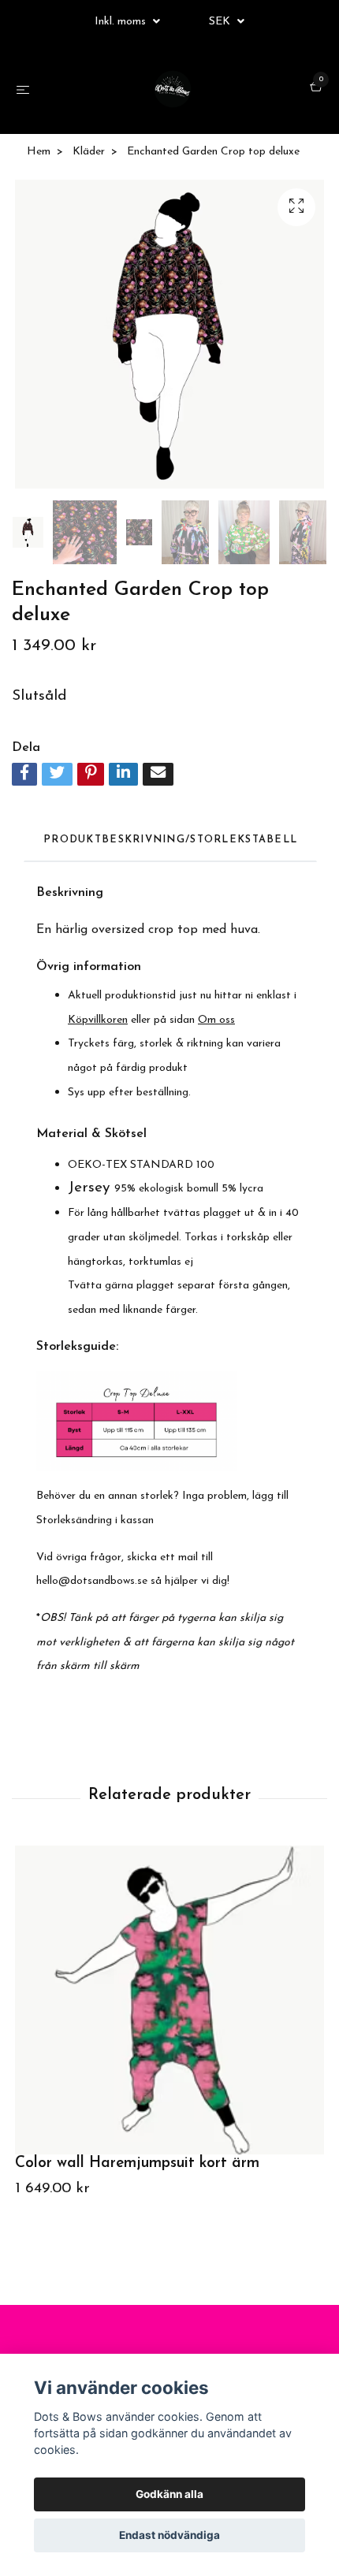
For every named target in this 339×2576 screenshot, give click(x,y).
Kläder (89, 152)
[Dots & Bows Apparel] (173, 89)
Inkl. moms (122, 22)
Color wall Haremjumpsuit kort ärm (137, 2163)
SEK (221, 22)
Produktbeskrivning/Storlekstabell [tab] (170, 840)
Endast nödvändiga (169, 2535)
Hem (39, 152)
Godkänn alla (169, 2494)
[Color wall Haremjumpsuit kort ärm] (169, 2000)
